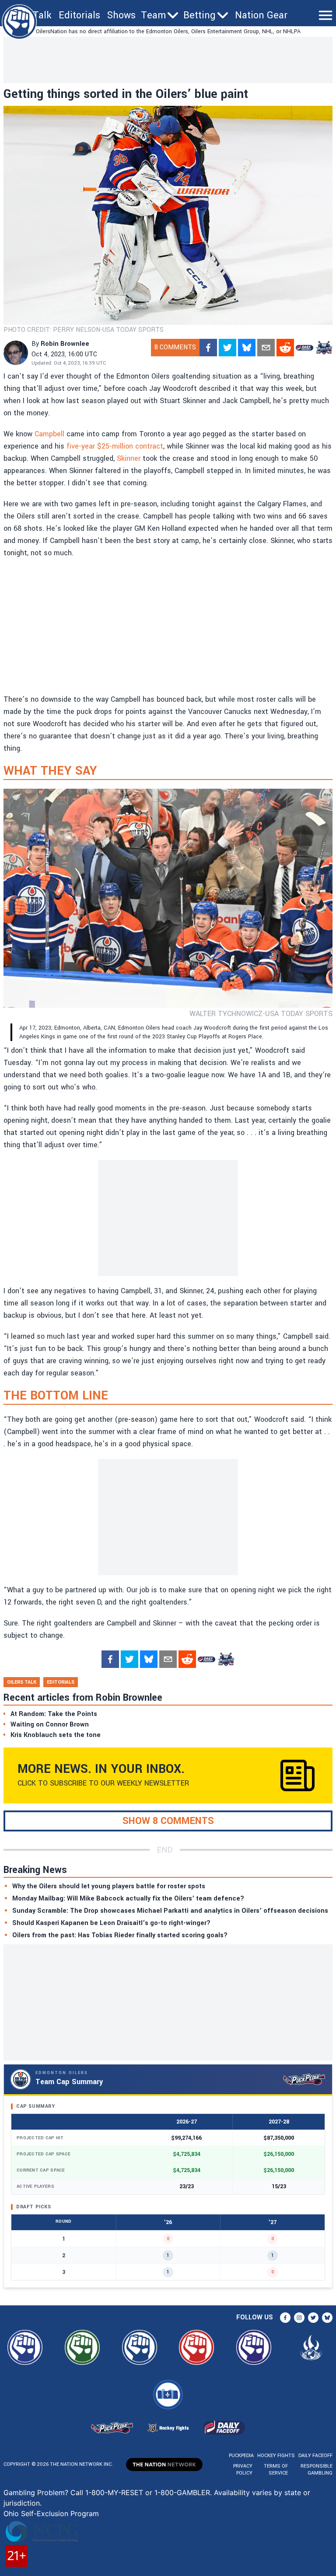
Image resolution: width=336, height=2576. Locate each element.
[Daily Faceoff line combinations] (304, 348)
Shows (121, 15)
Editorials (79, 15)
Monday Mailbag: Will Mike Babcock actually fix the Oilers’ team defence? (128, 1899)
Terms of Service (276, 2470)
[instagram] (299, 2318)
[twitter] (227, 348)
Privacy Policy (243, 2470)
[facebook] (208, 348)
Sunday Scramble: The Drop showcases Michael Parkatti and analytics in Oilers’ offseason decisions (170, 1911)
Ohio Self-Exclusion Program (51, 2513)
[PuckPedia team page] (324, 348)
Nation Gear (261, 15)
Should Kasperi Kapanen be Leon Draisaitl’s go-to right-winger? (111, 1923)
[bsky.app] (247, 348)
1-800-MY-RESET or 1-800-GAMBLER (148, 2492)
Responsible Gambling (317, 2470)
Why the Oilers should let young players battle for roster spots (109, 1886)
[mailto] (266, 348)
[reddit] (285, 348)
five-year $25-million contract (115, 446)
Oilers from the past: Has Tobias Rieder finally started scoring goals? (120, 1935)
